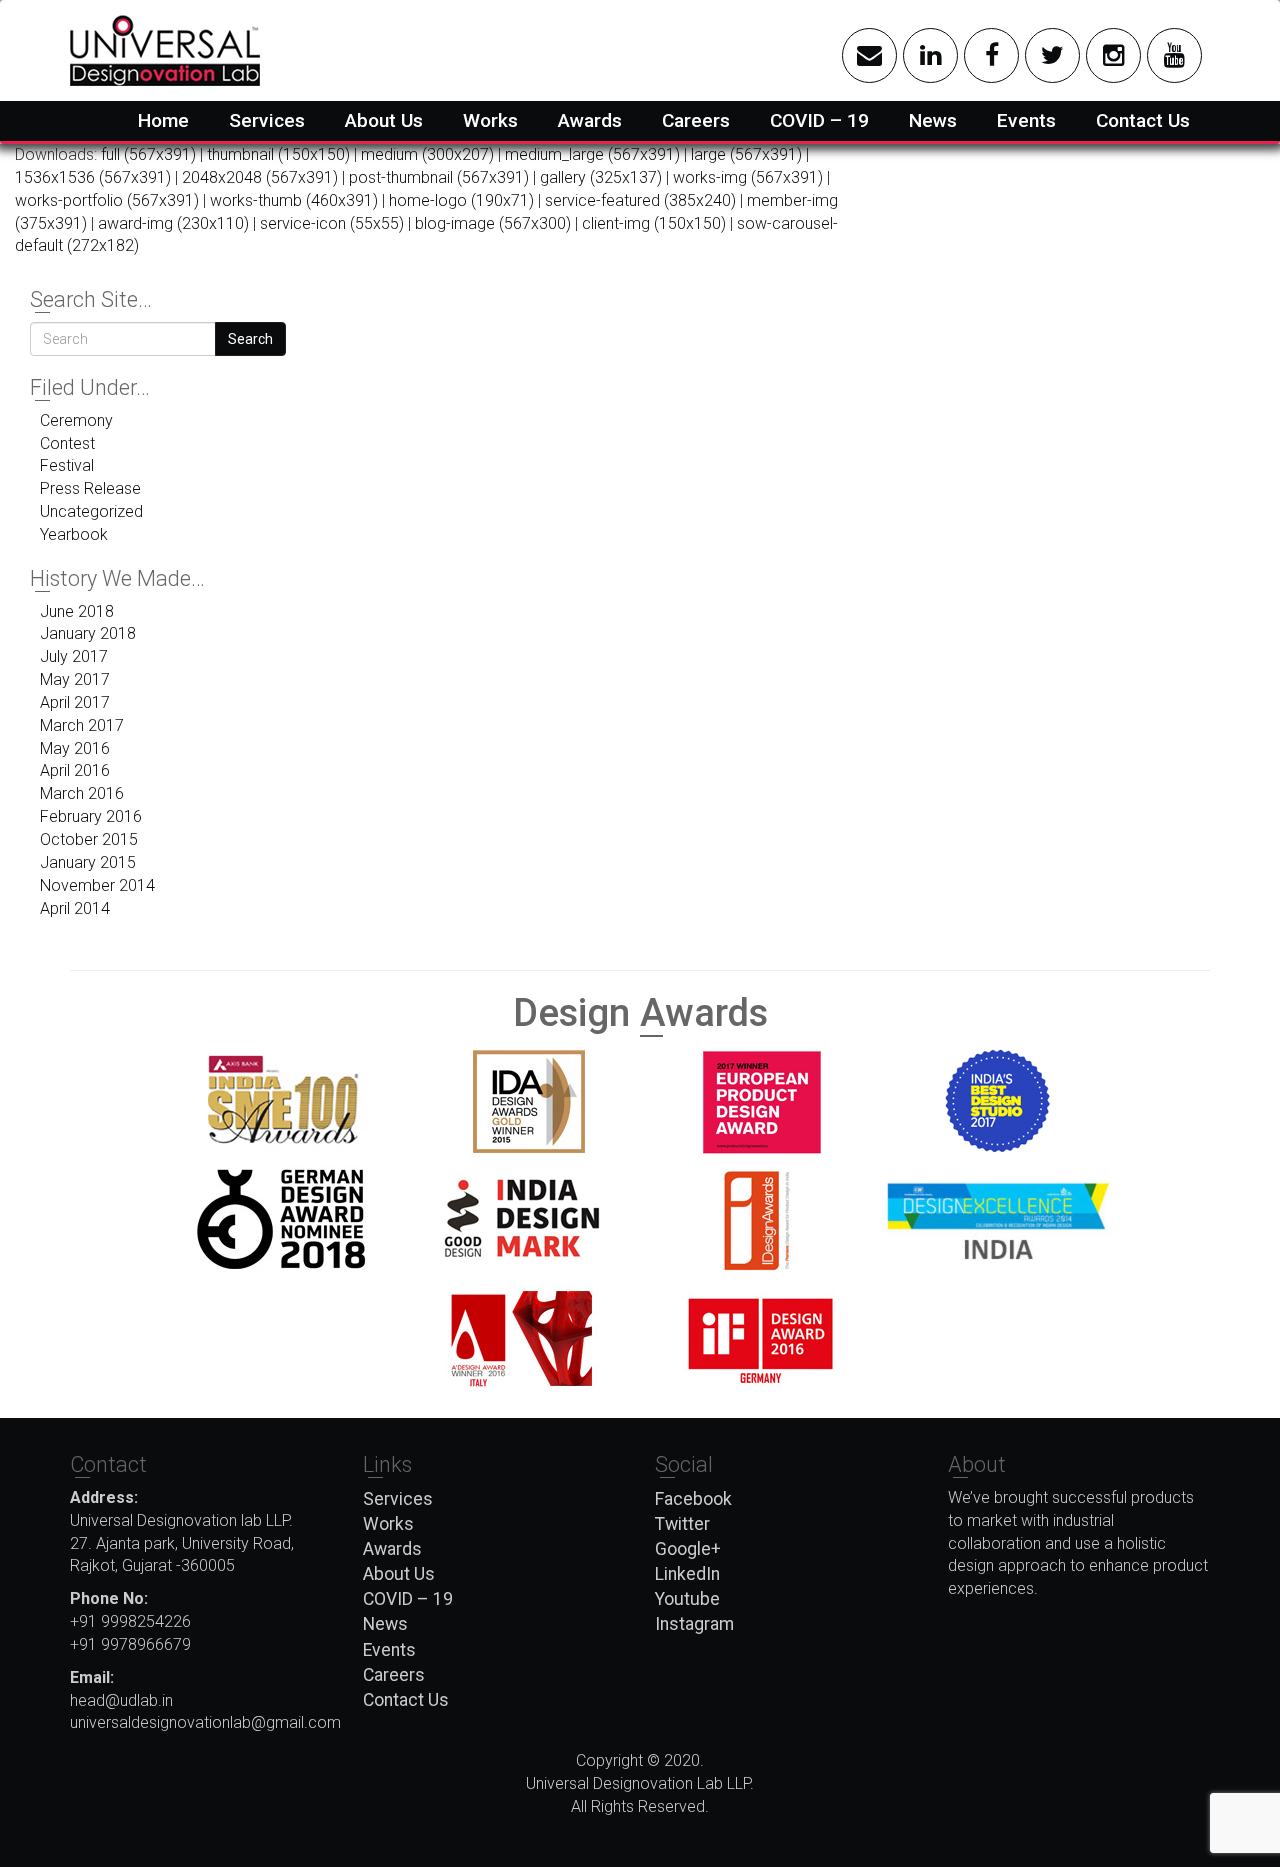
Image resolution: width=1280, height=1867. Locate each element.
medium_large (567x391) (592, 154)
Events (1026, 120)
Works (490, 120)
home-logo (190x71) (461, 200)
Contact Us (1143, 120)
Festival (67, 465)
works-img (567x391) (748, 177)
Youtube (687, 1599)
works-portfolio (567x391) (107, 200)
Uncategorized (91, 511)
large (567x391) (746, 154)
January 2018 (88, 633)
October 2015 (89, 839)
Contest (67, 443)
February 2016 (91, 816)
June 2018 (77, 611)
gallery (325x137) (601, 177)
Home (163, 120)
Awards (590, 120)
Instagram (694, 1624)
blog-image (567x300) (493, 223)
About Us (384, 120)
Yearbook (74, 534)
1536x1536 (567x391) (93, 177)
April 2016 (75, 770)
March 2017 (82, 725)
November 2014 (97, 885)
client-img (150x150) (654, 223)
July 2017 (74, 656)
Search (250, 339)
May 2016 (75, 748)
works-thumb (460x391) (294, 200)
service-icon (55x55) (332, 223)
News (933, 120)
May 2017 (75, 679)
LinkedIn (687, 1574)
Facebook (693, 1499)
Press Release (90, 488)
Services (267, 120)
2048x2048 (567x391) (260, 177)
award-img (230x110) (173, 223)
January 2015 (88, 862)
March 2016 (82, 793)
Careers (696, 120)
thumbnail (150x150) (278, 154)
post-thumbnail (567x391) (439, 177)
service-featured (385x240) (640, 200)
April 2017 (75, 702)
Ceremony (76, 420)
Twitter (682, 1524)
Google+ (688, 1549)
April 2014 (75, 908)
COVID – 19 (819, 120)
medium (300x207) (427, 154)
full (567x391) (148, 154)
